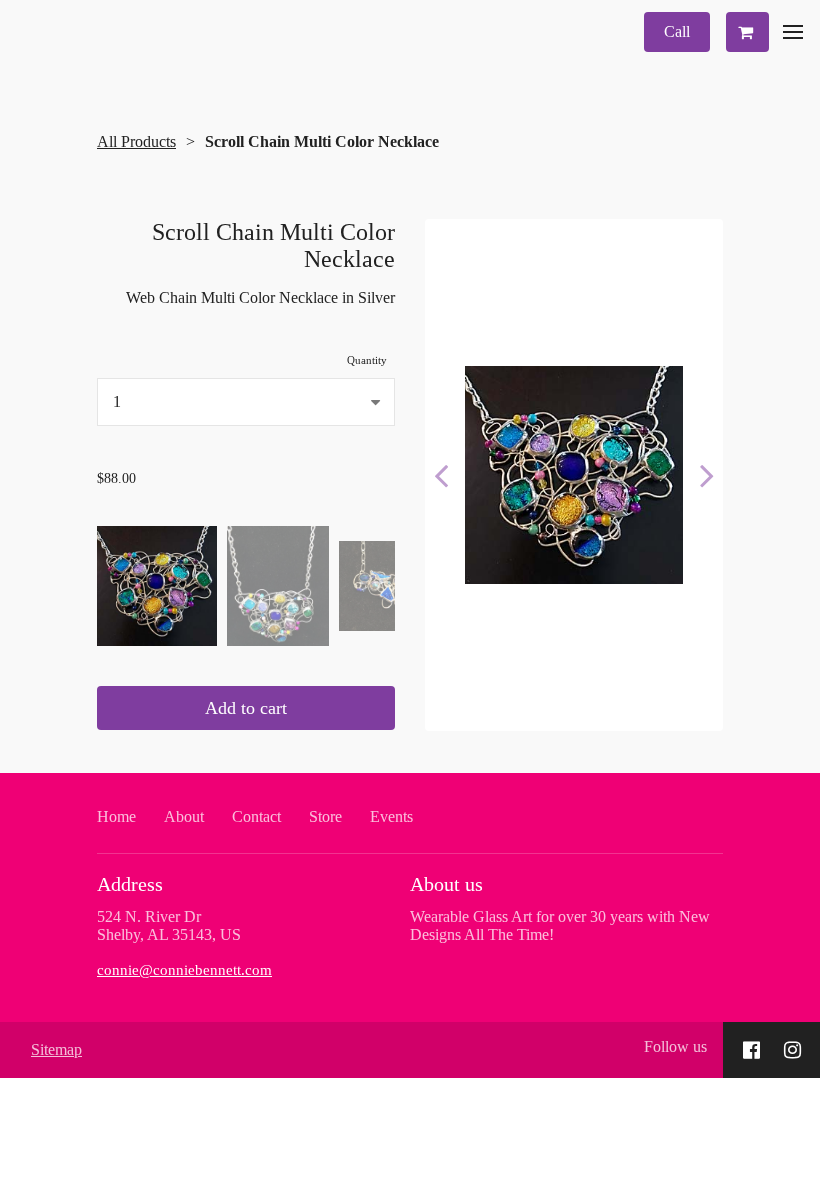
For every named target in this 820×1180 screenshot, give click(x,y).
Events (391, 816)
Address (130, 884)
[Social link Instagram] (792, 1050)
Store (325, 816)
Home (116, 816)
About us (446, 884)
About (184, 816)
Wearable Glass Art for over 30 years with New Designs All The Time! (560, 925)
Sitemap (56, 1049)
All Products (136, 141)
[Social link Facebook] (751, 1050)
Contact (256, 816)
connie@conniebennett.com (184, 970)
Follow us (675, 1046)
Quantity (367, 360)
